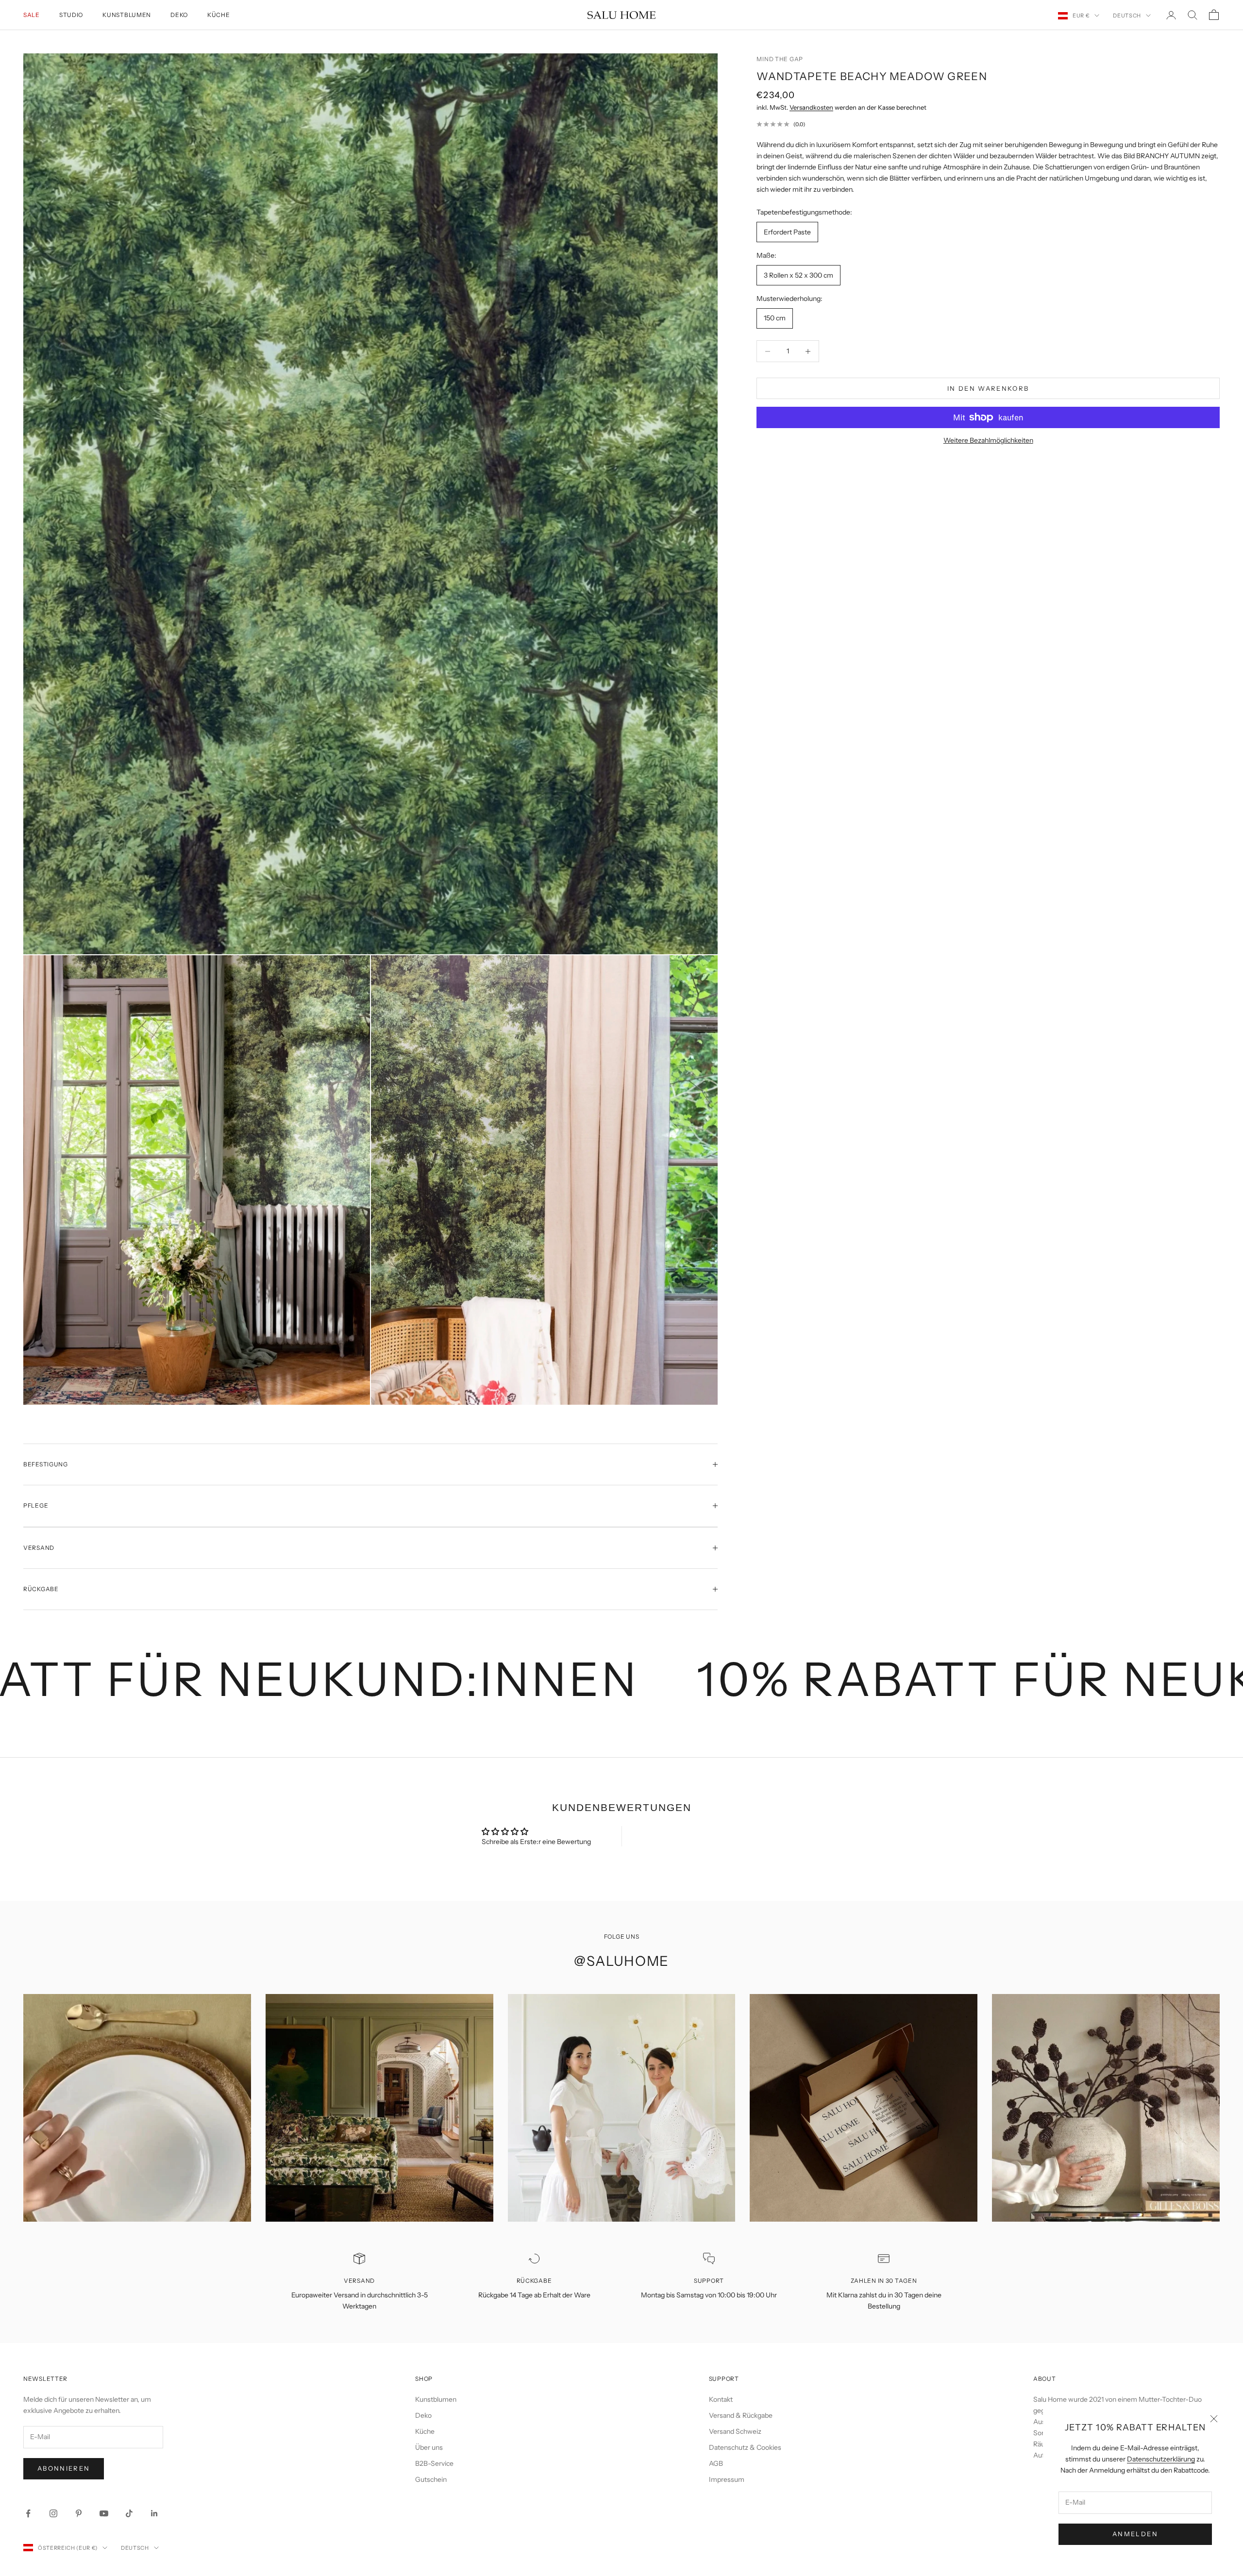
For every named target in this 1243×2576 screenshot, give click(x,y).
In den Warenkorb (988, 388)
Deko (179, 15)
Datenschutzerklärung (1161, 2459)
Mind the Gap (780, 59)
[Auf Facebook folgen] (28, 2513)
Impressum (727, 2479)
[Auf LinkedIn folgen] (154, 2513)
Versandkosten (811, 107)
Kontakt (721, 2399)
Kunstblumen (127, 15)
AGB (716, 2463)
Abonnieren (64, 2468)
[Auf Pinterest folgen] (79, 2513)
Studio (71, 15)
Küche (219, 15)
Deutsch (1127, 16)
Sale (32, 15)
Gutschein (431, 2479)
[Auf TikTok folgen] (129, 2513)
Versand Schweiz (735, 2431)
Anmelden (1135, 2534)
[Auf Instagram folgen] (53, 2513)
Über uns (429, 2447)
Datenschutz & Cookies (745, 2447)
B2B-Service (434, 2463)
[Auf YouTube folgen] (104, 2513)
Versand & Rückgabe (741, 2415)
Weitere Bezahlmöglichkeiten (988, 440)
